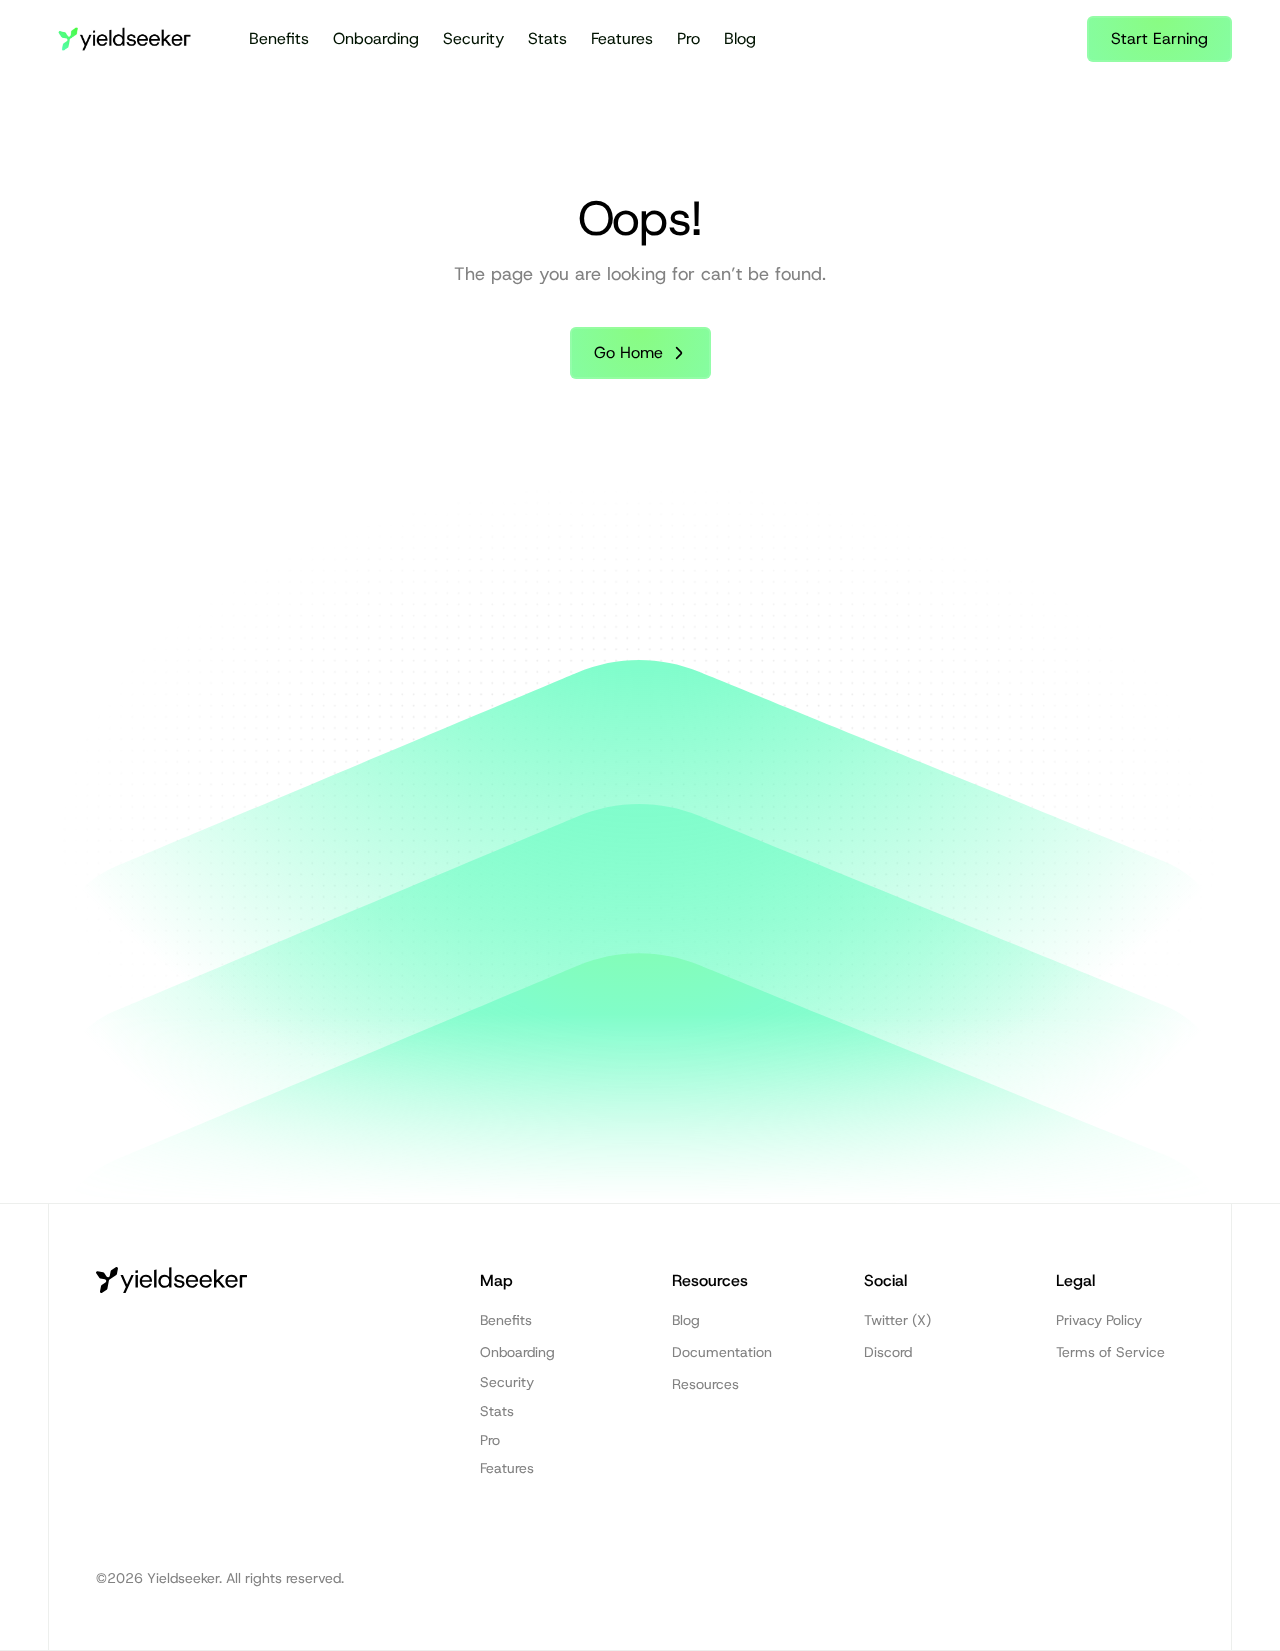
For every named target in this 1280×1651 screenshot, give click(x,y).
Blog (740, 38)
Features (622, 38)
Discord (888, 1352)
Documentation (722, 1352)
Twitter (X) (897, 1320)
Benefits (279, 38)
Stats (547, 38)
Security (473, 38)
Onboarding (376, 38)
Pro (688, 38)
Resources (705, 1384)
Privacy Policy (1099, 1320)
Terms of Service (1110, 1352)
